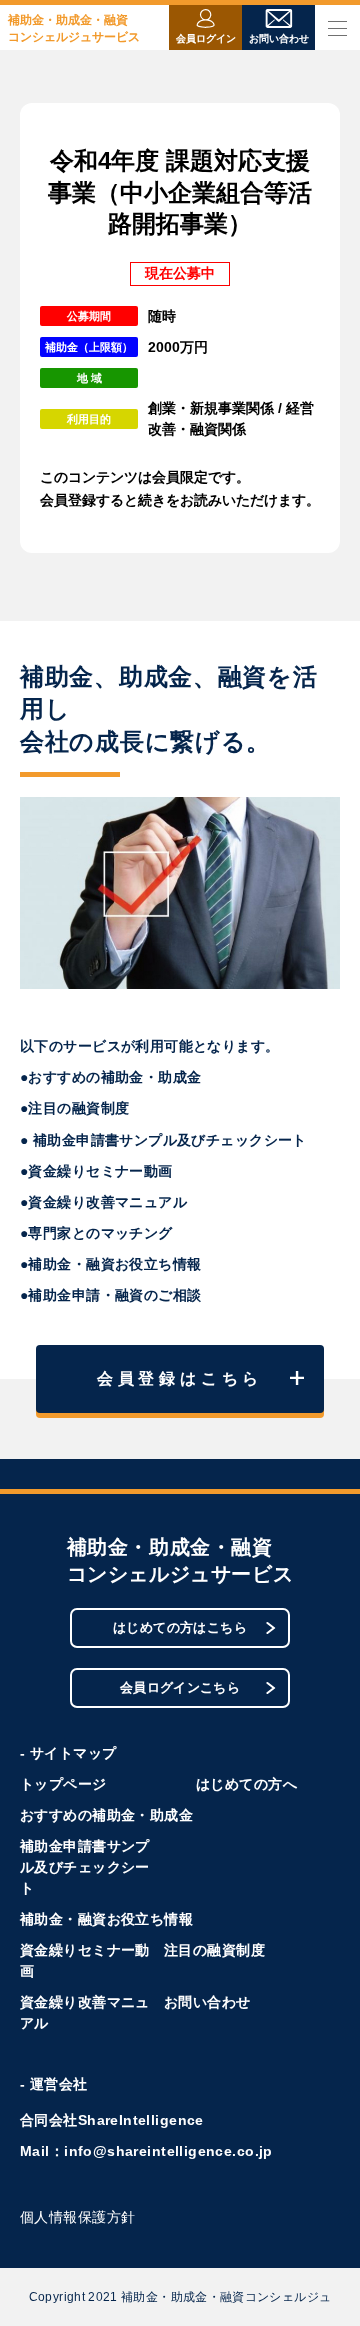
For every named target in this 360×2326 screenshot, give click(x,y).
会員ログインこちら (180, 1687)
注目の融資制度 (214, 1950)
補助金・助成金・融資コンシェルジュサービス (74, 28)
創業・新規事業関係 (211, 408)
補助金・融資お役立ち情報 (106, 1919)
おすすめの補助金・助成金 (106, 1815)
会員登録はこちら (180, 1378)
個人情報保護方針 (77, 2217)
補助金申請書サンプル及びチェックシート (85, 1867)
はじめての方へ (246, 1784)
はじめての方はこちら (180, 1627)
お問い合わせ (207, 2002)
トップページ (63, 1784)
